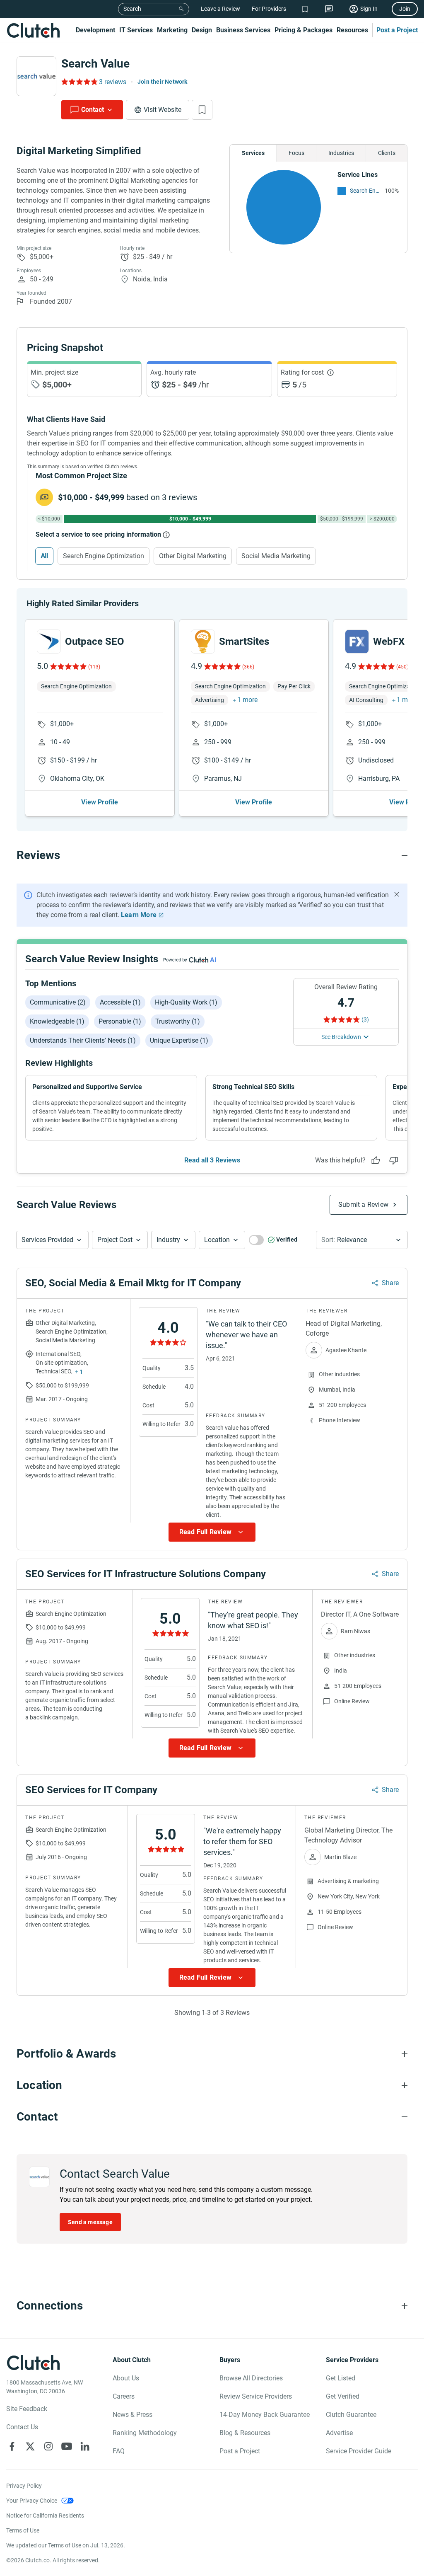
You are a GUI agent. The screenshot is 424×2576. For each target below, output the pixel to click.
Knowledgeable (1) (57, 1021)
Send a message (90, 2222)
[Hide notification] (397, 894)
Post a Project (397, 30)
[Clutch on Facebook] (12, 2446)
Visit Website (163, 110)
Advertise (339, 2433)
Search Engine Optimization (365, 191)
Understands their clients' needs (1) (83, 1040)
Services (253, 153)
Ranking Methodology (145, 2433)
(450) (402, 667)
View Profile (100, 802)
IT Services (136, 30)
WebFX (389, 642)
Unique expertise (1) (179, 1040)
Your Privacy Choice (32, 2501)
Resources (352, 30)
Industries (341, 153)
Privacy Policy (24, 2486)
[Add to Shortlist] (202, 110)
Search (132, 9)
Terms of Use (23, 2530)
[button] (52, 1240)
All (44, 556)
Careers (124, 2396)
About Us (126, 2378)
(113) (94, 667)
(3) (365, 1019)
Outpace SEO (95, 642)
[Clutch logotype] (33, 30)
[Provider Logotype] (36, 76)
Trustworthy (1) (178, 1021)
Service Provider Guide (359, 2451)
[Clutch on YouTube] (67, 2446)
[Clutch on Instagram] (48, 2446)
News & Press (132, 2415)
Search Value (95, 64)
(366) (248, 667)
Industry (168, 1240)
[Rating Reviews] (79, 82)
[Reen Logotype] (49, 642)
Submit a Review (363, 1204)
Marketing (172, 30)
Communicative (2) (58, 1002)
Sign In (369, 9)
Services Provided (47, 1240)
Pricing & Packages (304, 30)
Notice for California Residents (45, 2515)
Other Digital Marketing (193, 556)
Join (405, 9)
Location (217, 1240)
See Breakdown (341, 1037)
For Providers (269, 9)
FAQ (119, 2451)
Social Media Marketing (276, 556)
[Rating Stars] (68, 666)
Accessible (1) (120, 1002)
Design (202, 30)
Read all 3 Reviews (212, 1160)
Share (390, 1283)
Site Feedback (27, 2409)
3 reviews (113, 82)
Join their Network (163, 82)
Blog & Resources (245, 2433)
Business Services (243, 30)
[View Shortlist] (305, 9)
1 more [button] (247, 700)
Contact (93, 110)
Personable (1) (120, 1021)
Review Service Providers (256, 2396)
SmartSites (244, 642)
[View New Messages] (329, 9)
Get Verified (343, 2396)
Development (95, 30)
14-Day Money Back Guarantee (265, 2415)
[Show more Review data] (212, 1532)
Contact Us (22, 2427)
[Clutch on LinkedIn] (85, 2446)
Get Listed (341, 2378)
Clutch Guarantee (351, 2415)
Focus (296, 153)
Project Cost (115, 1240)
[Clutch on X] (30, 2446)
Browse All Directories (251, 2378)
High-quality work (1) (186, 1002)
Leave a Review (220, 9)
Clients (387, 153)
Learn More (139, 915)
